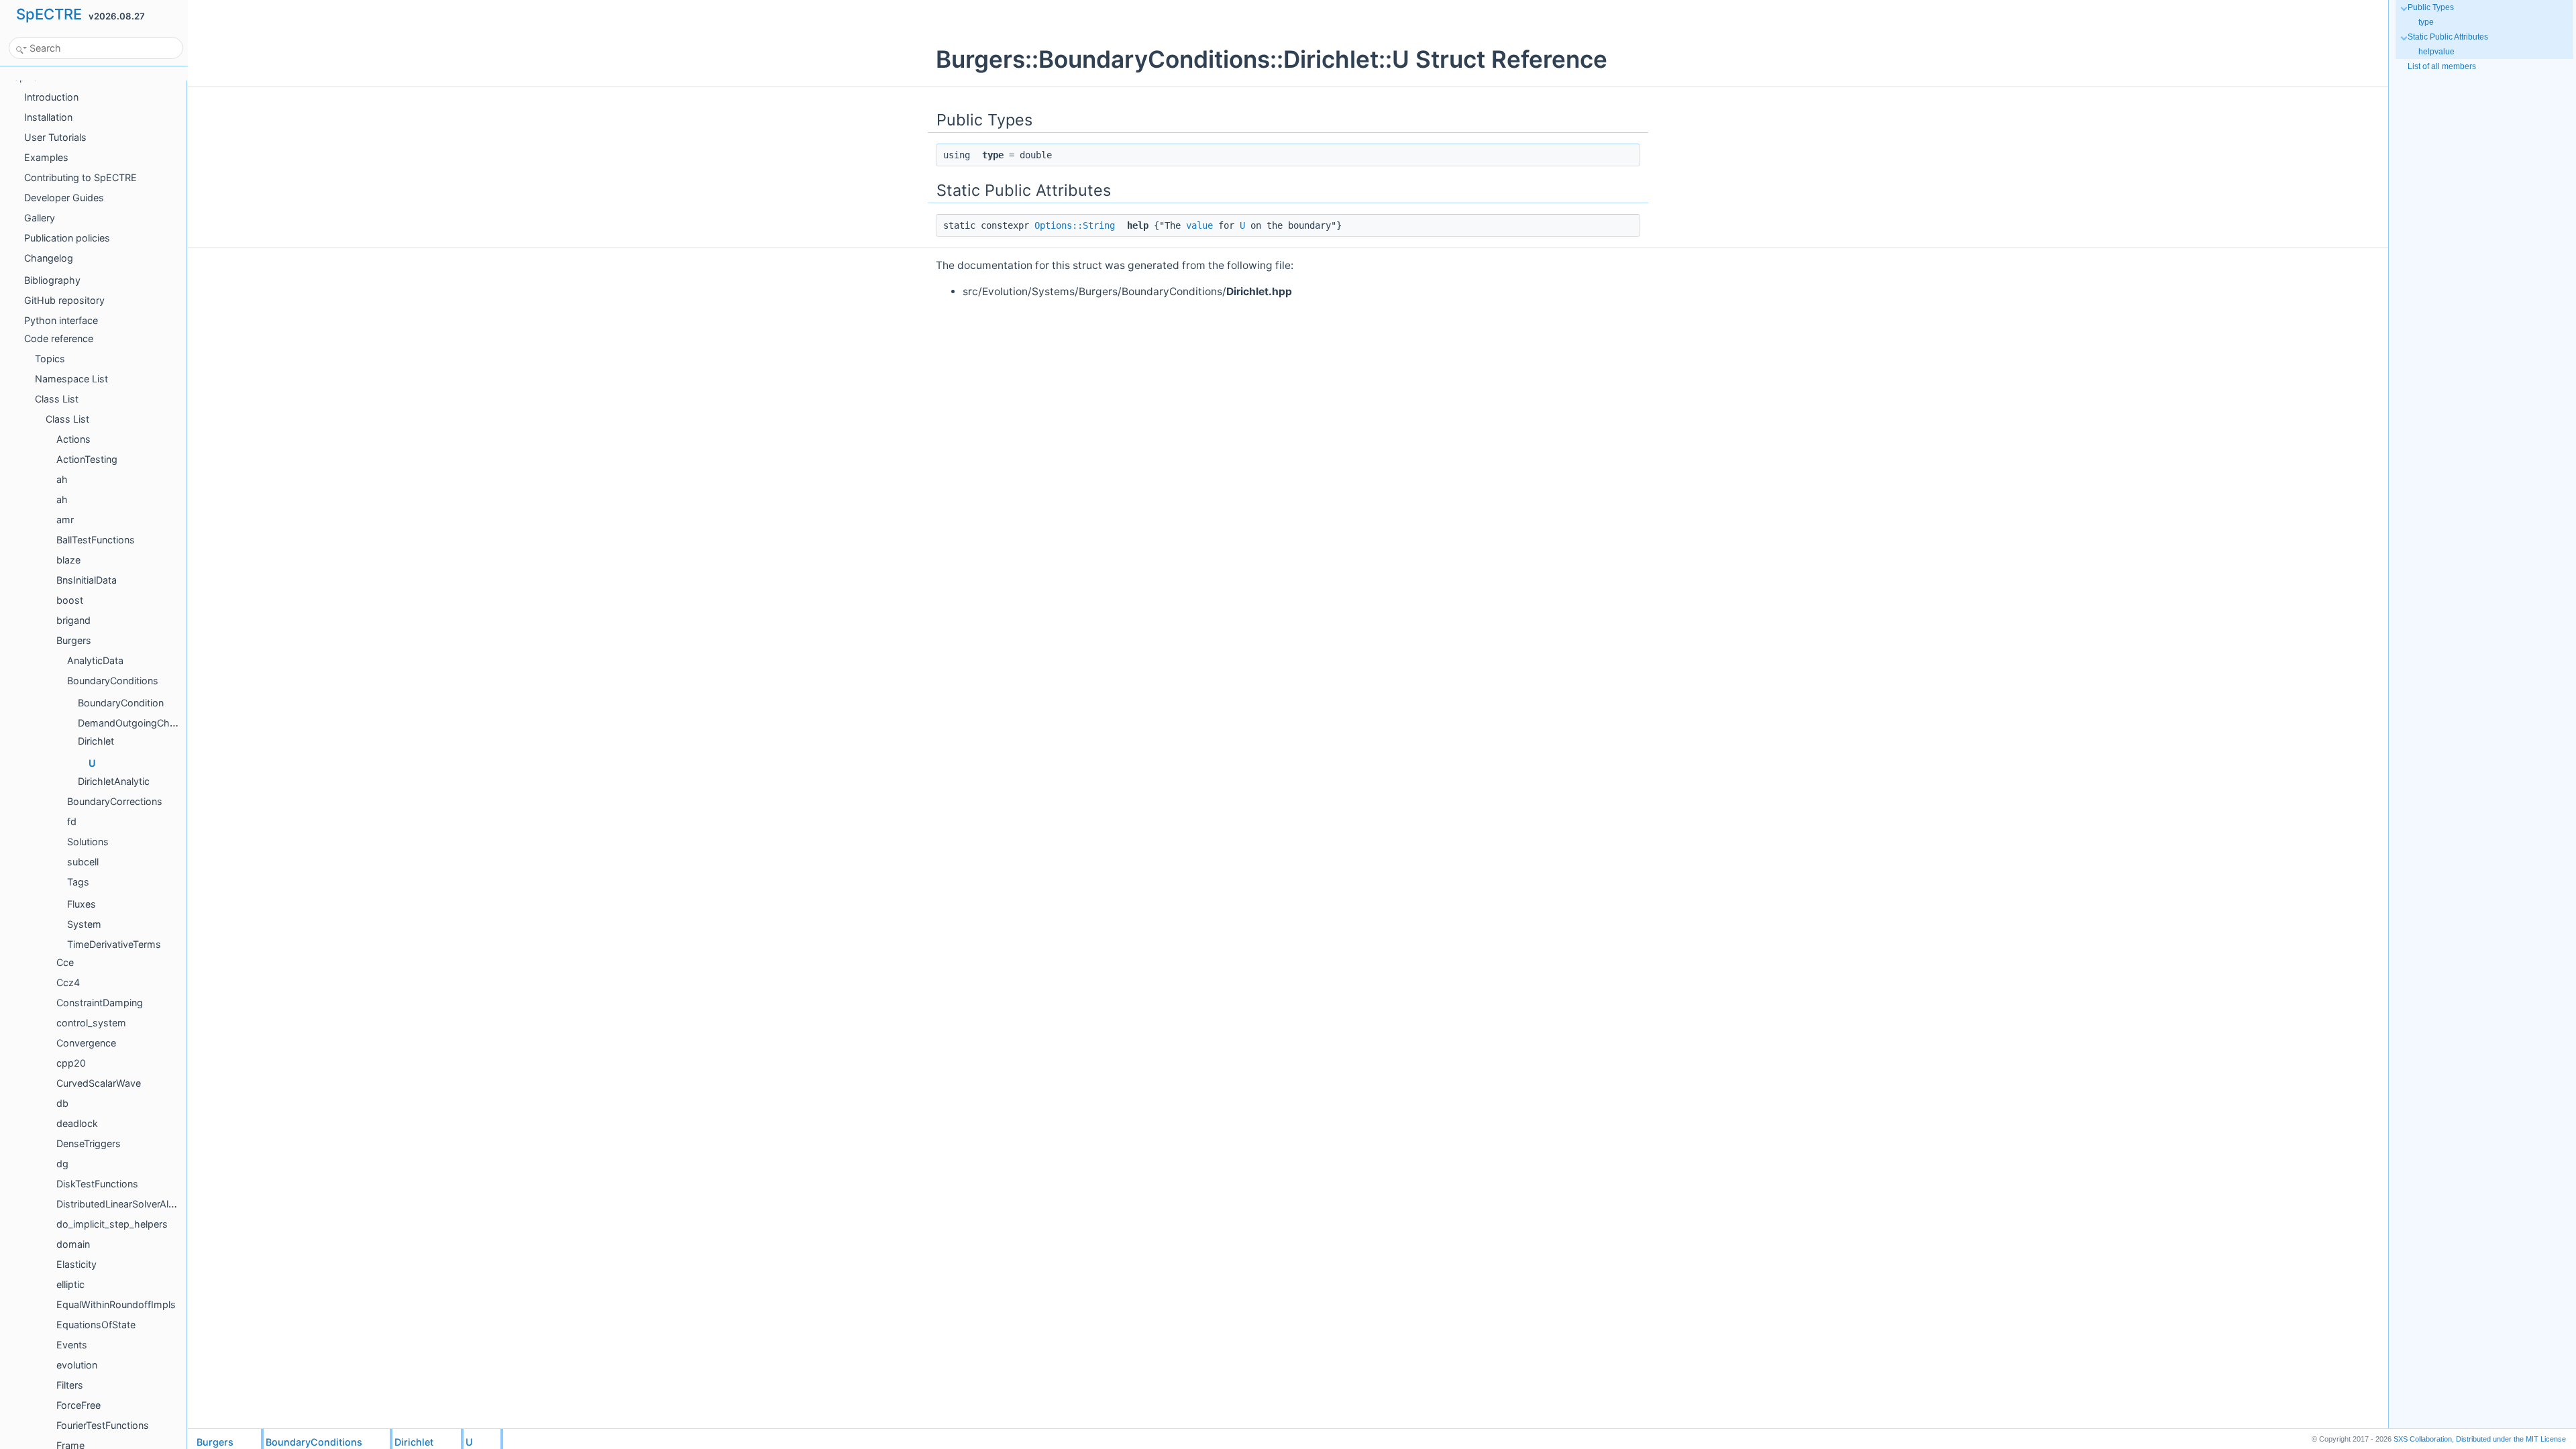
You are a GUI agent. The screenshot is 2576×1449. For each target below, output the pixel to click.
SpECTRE (49, 14)
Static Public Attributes (2448, 37)
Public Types (2431, 7)
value (1199, 225)
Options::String (1075, 225)
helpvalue (2436, 52)
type (2426, 22)
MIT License (2511, 1439)
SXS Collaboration (2423, 1439)
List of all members (2442, 66)
